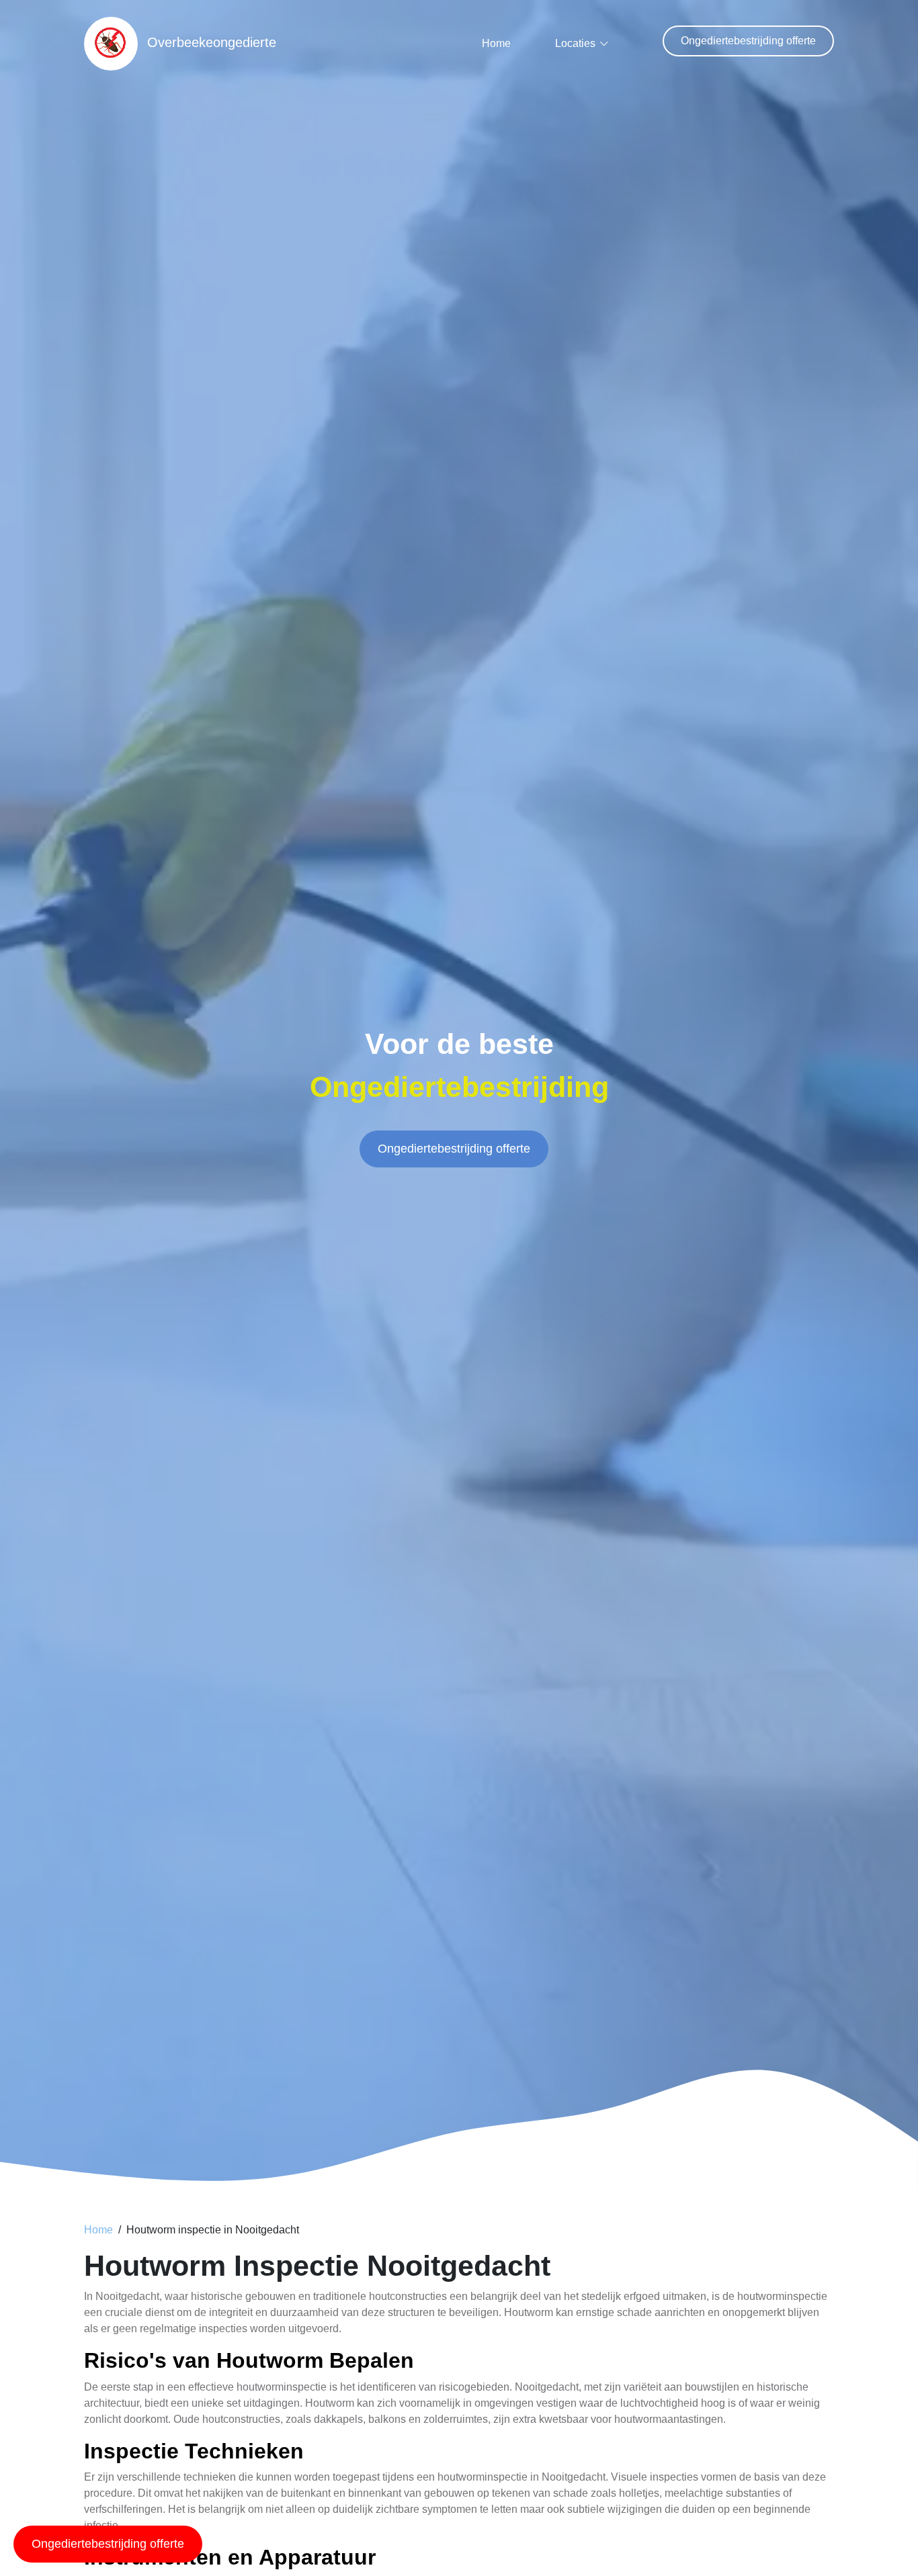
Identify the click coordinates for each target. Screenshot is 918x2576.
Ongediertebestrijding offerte (748, 41)
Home (496, 43)
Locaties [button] (575, 43)
